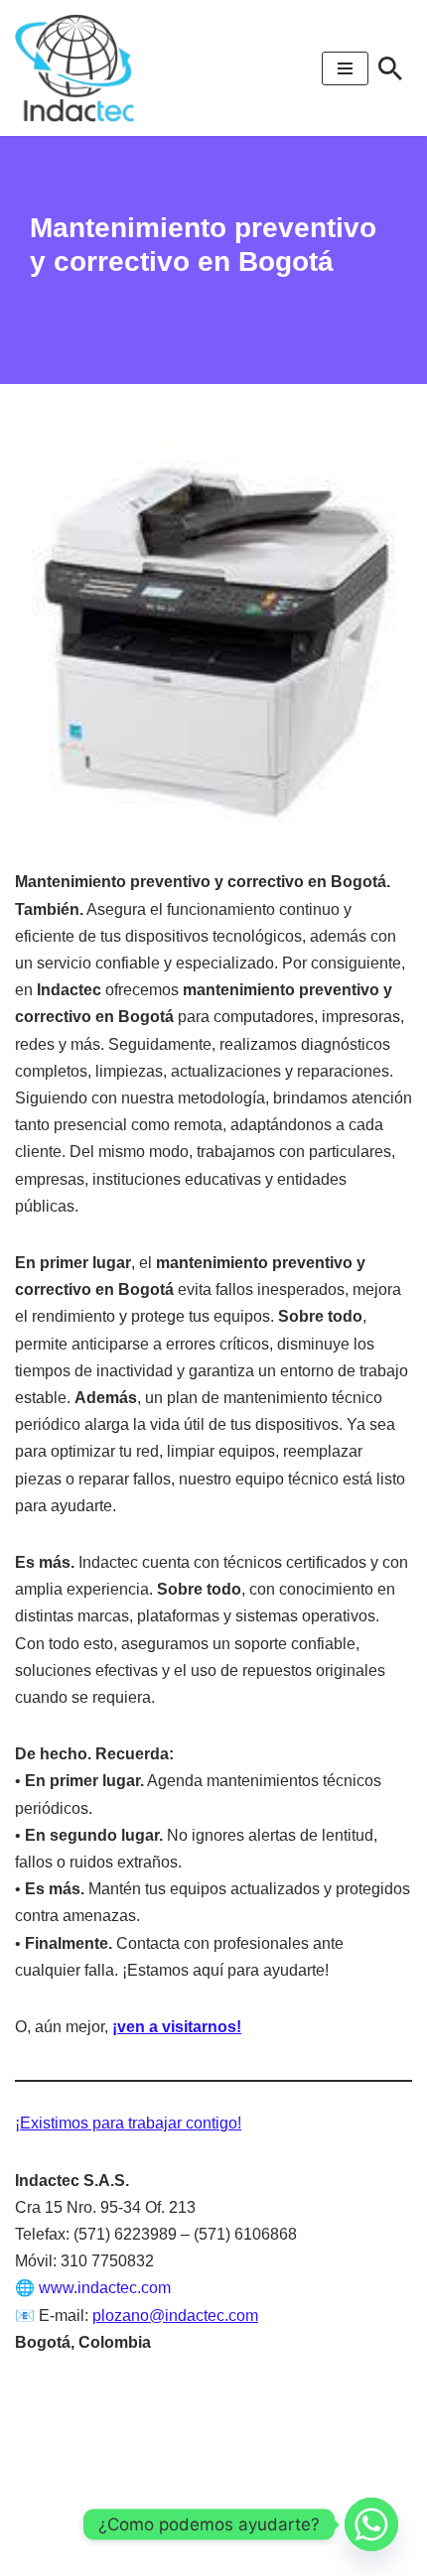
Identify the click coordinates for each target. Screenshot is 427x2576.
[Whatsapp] (371, 2524)
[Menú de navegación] (345, 68)
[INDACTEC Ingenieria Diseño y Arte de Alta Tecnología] (79, 68)
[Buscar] (390, 68)
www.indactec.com (105, 2288)
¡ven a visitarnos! (177, 2027)
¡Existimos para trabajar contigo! (128, 2123)
